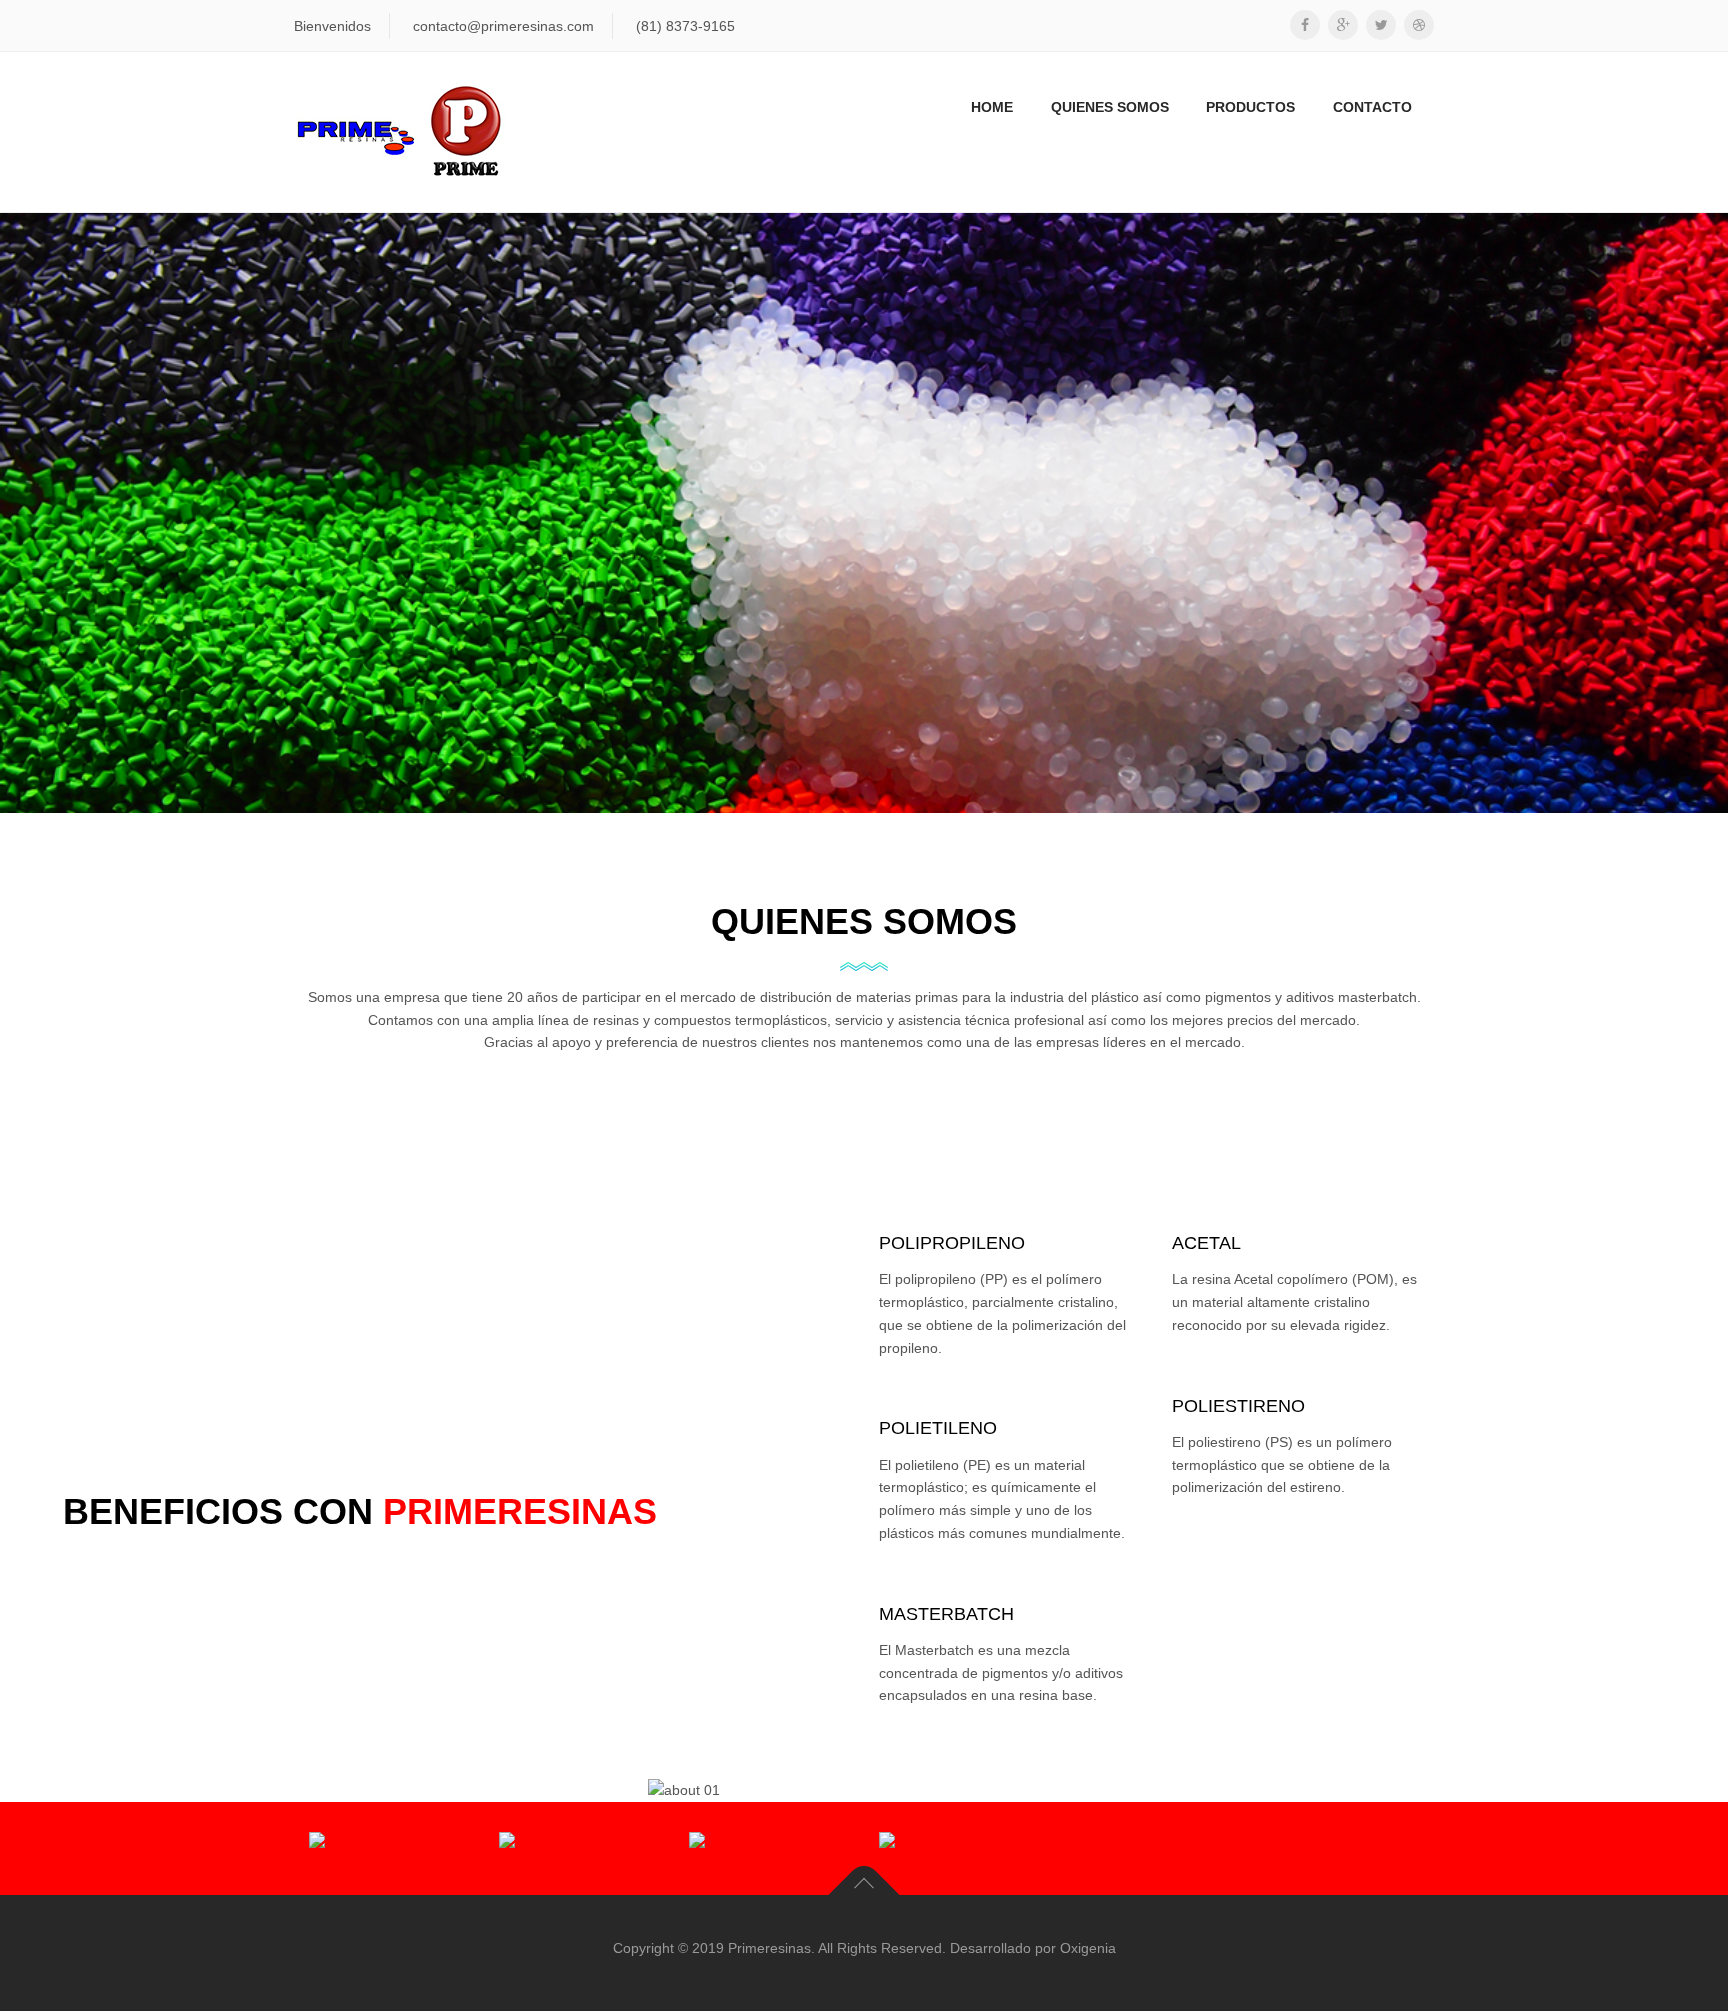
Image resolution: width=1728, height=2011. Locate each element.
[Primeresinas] (400, 132)
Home (992, 107)
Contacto (1372, 107)
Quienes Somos (1110, 107)
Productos (1250, 107)
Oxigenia (1088, 1948)
